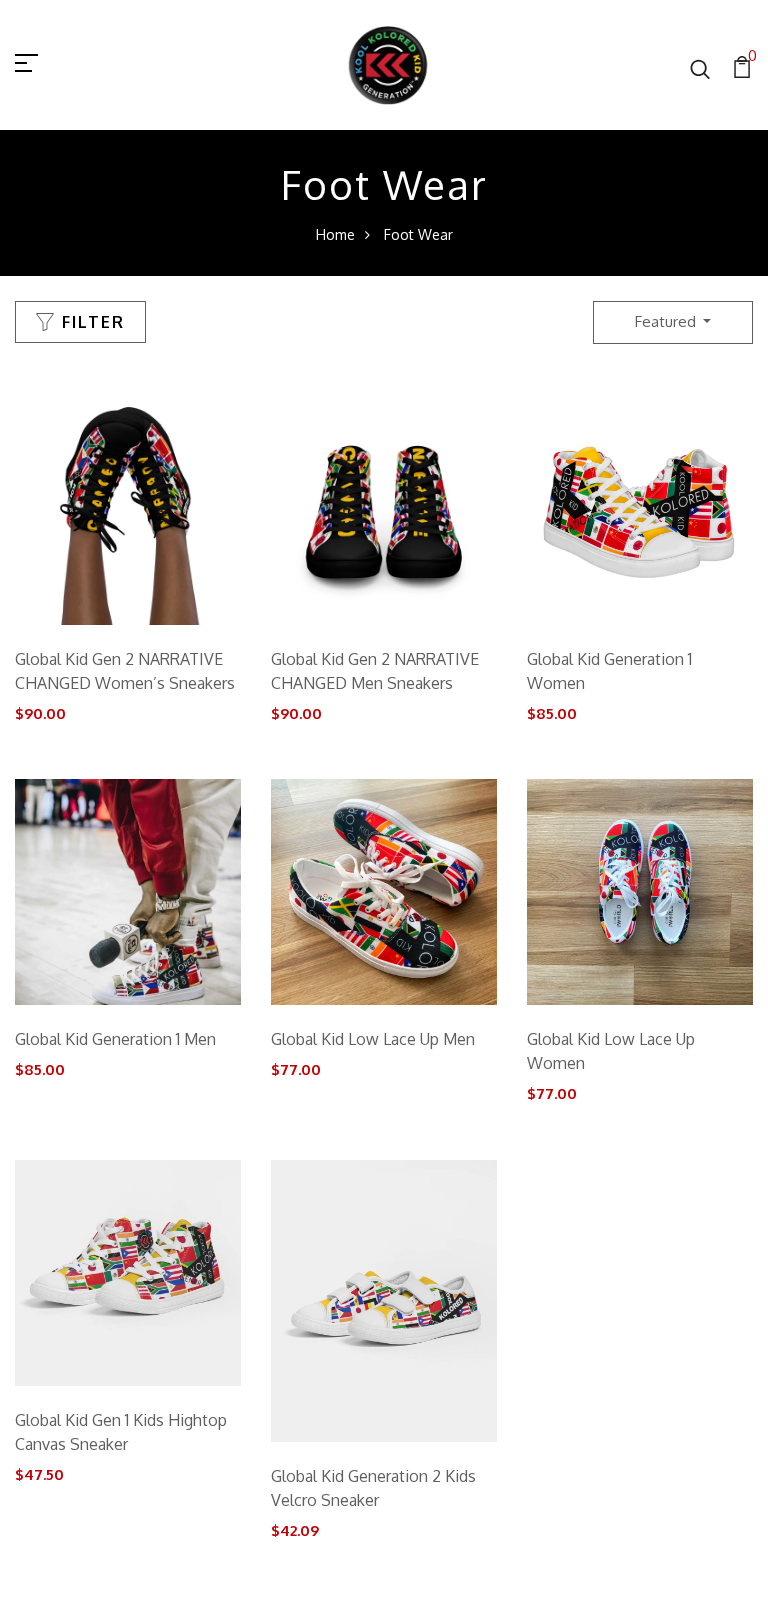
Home (335, 234)
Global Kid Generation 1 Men (115, 1039)
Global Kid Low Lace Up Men (373, 1039)
